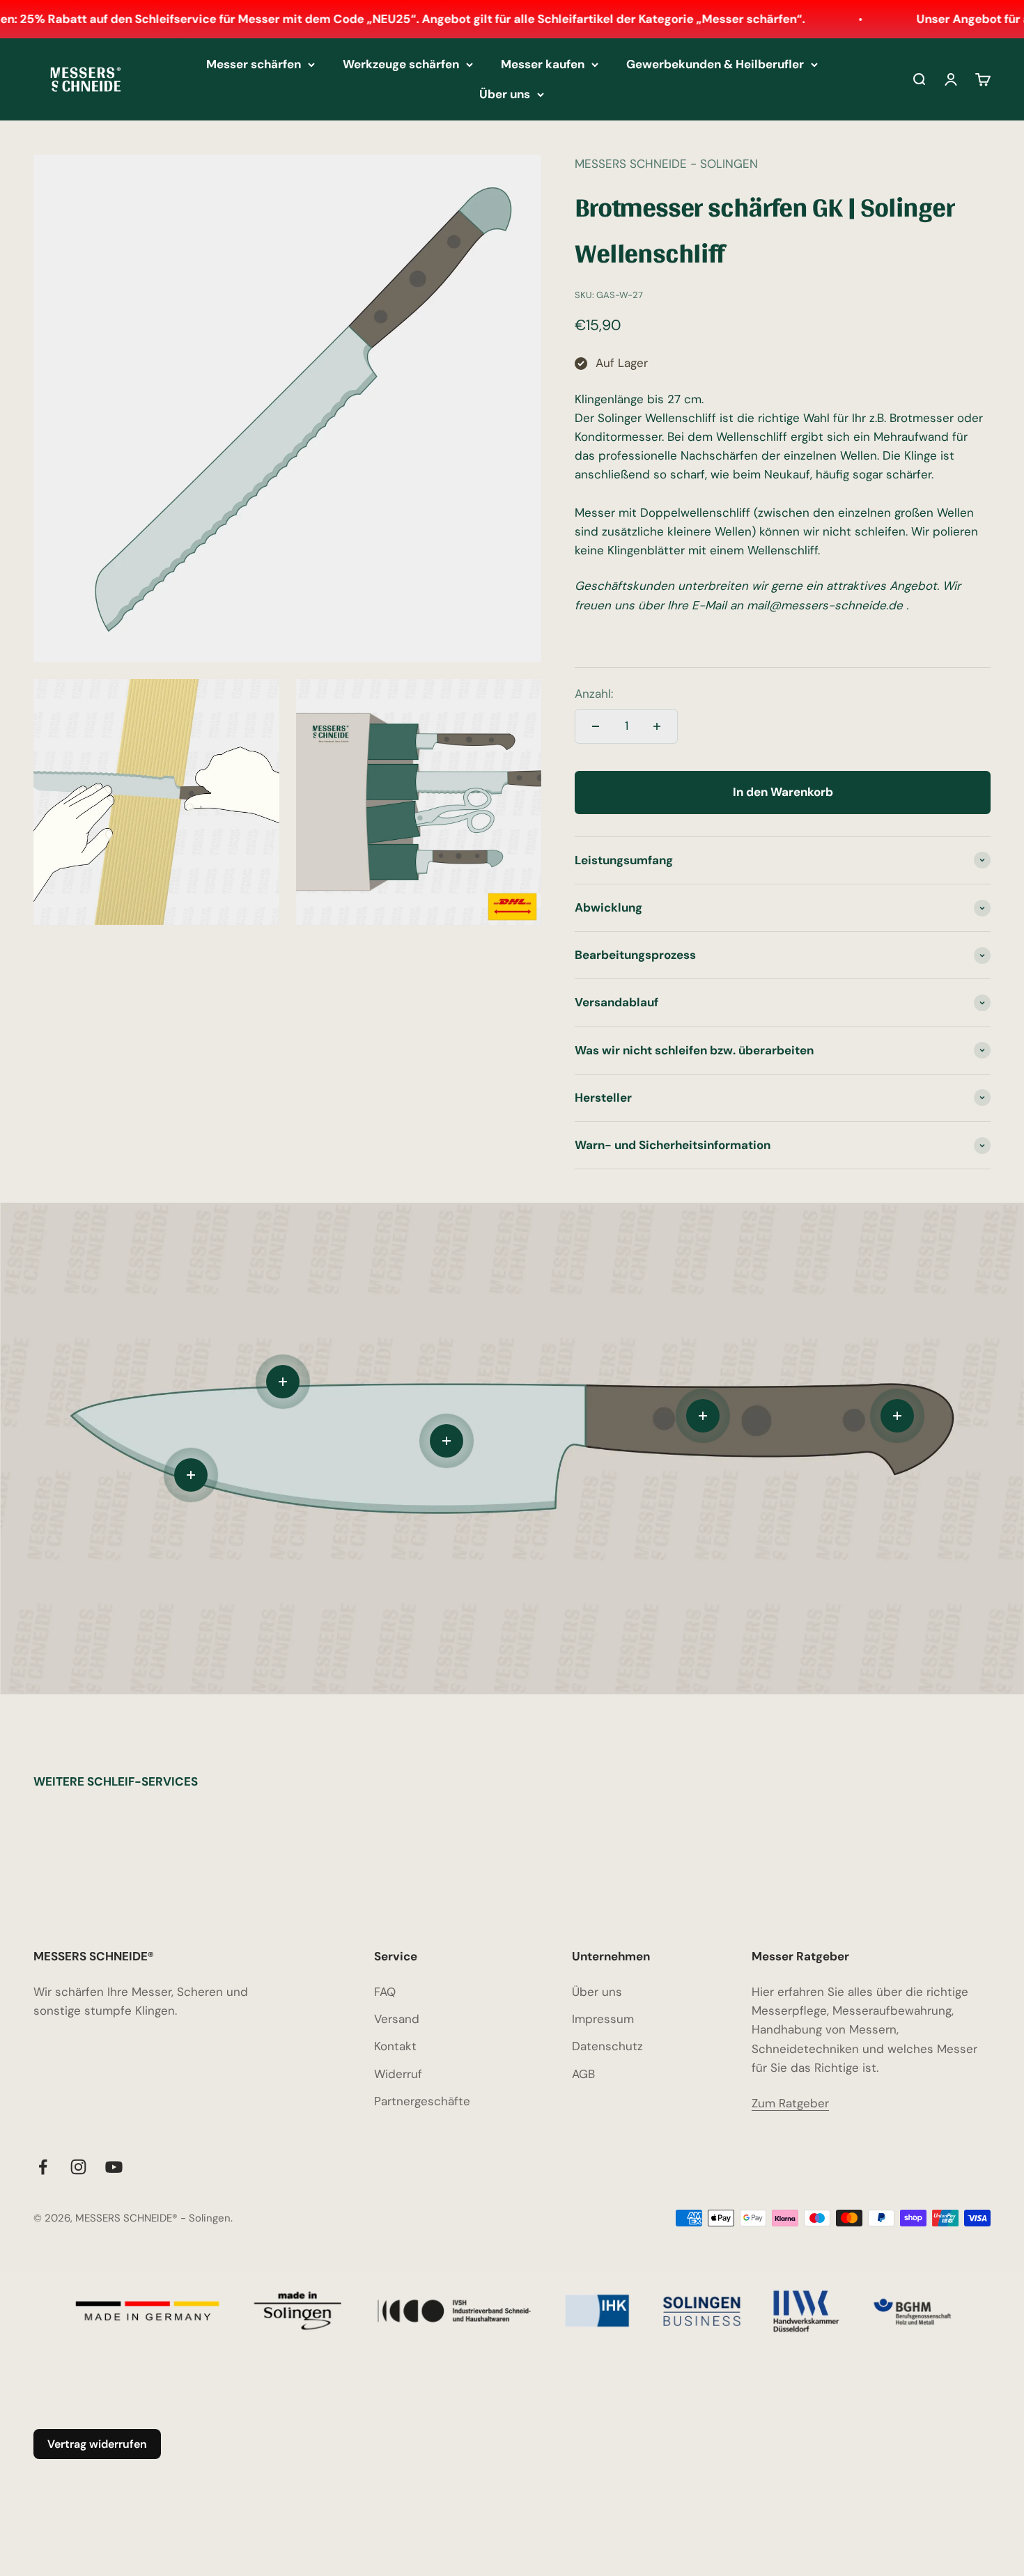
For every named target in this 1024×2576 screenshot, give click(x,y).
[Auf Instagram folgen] (78, 2167)
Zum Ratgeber (790, 2103)
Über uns (505, 94)
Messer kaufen (543, 64)
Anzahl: (594, 694)
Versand (397, 2019)
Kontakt (395, 2046)
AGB (583, 2074)
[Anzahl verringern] (596, 726)
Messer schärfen (254, 64)
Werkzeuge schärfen (401, 64)
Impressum (603, 2019)
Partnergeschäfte (422, 2101)
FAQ (385, 1992)
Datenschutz (607, 2046)
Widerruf (398, 2074)
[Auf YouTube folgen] (114, 2167)
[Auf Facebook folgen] (43, 2167)
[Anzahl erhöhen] (657, 726)
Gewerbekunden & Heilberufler (715, 64)
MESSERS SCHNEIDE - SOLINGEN (666, 164)
